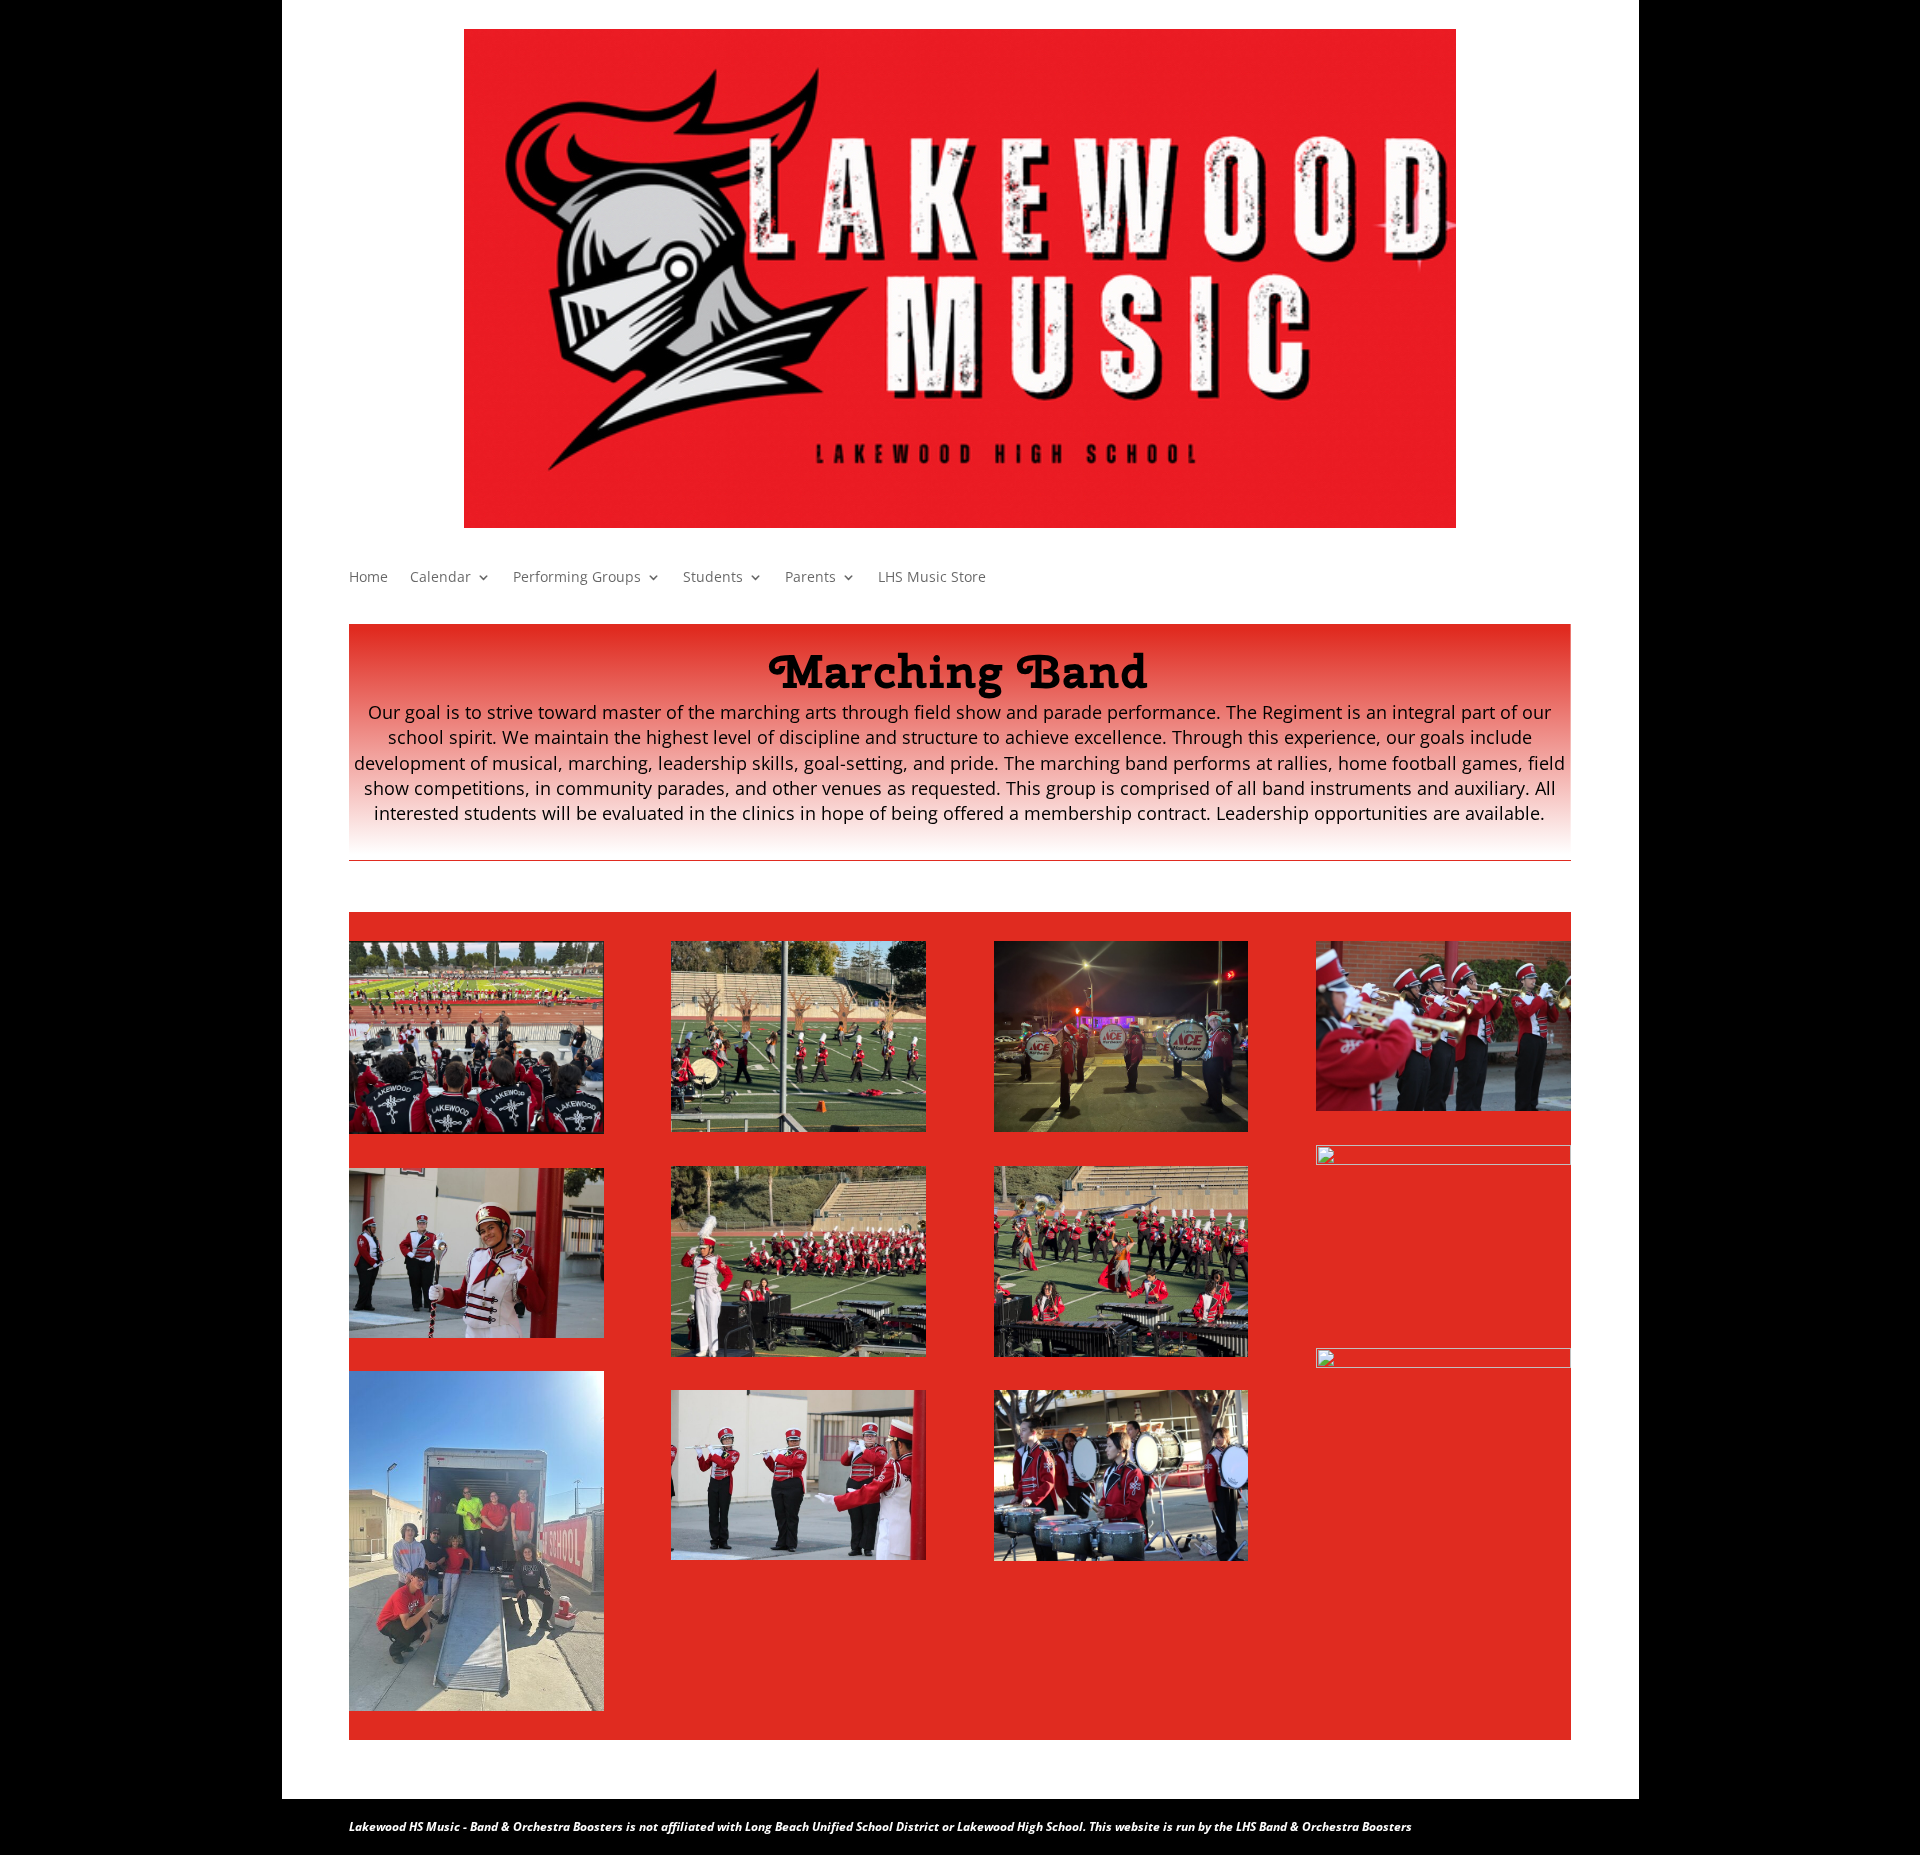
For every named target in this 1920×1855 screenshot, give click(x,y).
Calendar (440, 578)
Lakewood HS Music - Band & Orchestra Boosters (486, 1826)
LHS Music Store (932, 578)
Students (713, 578)
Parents (810, 578)
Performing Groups (577, 578)
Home (368, 578)
